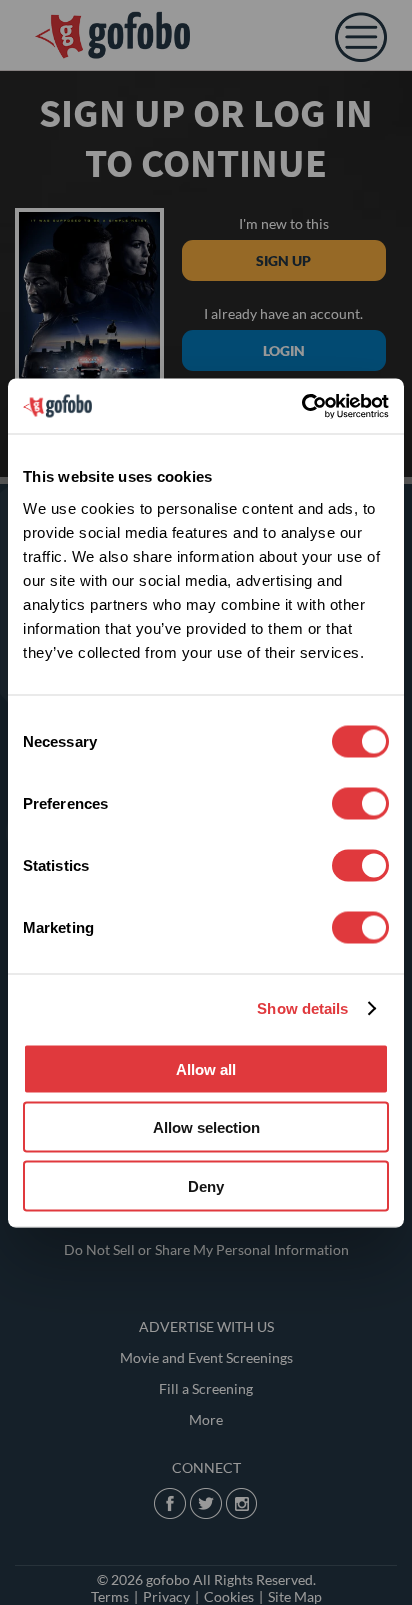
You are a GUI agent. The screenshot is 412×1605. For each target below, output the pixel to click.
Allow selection (206, 1127)
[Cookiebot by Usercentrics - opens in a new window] (301, 406)
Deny (206, 1185)
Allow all (206, 1068)
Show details (302, 1008)
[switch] (360, 803)
